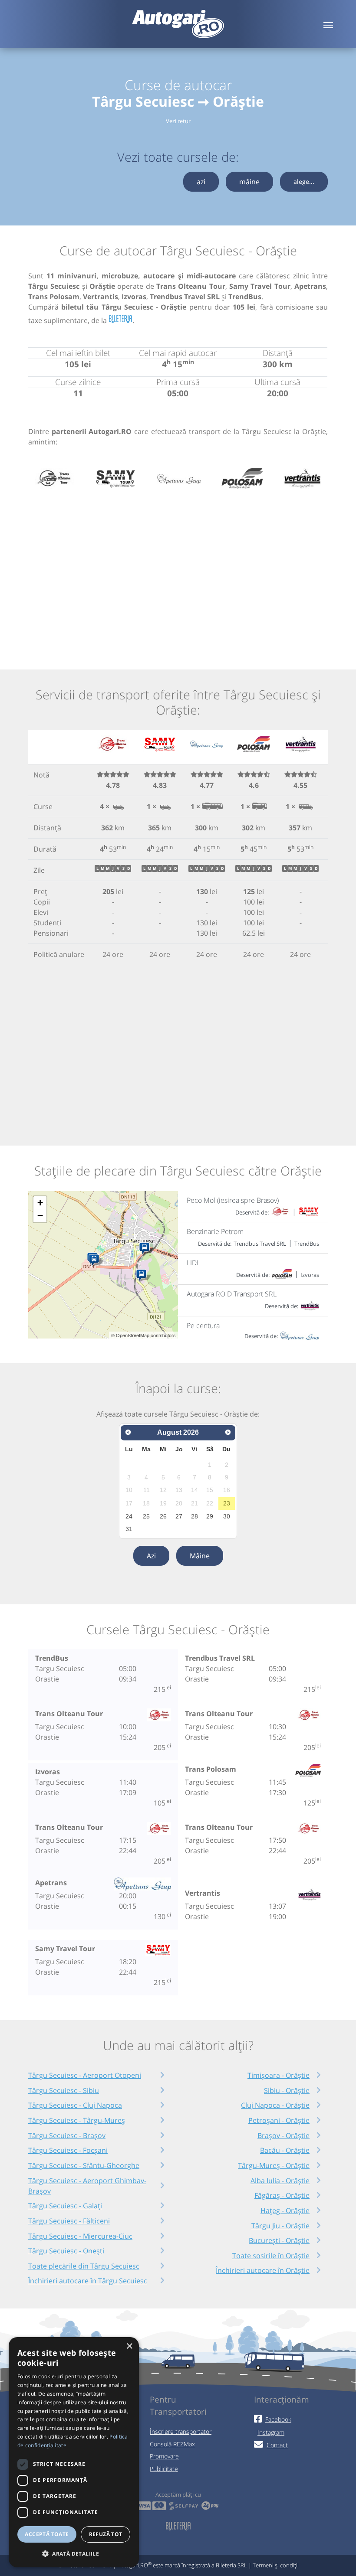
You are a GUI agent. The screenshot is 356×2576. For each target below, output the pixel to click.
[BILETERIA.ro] (120, 319)
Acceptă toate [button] (47, 2534)
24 (129, 1516)
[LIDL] (96, 1260)
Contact (277, 2445)
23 (227, 1503)
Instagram (271, 2432)
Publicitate (164, 2469)
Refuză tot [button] (106, 2534)
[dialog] (74, 2452)
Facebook (278, 2419)
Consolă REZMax (172, 2444)
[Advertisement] (178, 570)
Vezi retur (178, 121)
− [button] (40, 1216)
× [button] (129, 2346)
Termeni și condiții (276, 2565)
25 (146, 1516)
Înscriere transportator (181, 2431)
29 (210, 1516)
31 (129, 1529)
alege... (304, 181)
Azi (151, 1556)
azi (201, 182)
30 (227, 1516)
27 (179, 1516)
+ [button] (40, 1203)
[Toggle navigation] (328, 24)
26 (163, 1516)
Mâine (200, 1556)
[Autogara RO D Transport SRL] (143, 1276)
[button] (74, 2553)
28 (194, 1516)
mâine (249, 182)
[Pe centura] (146, 1249)
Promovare (164, 2456)
